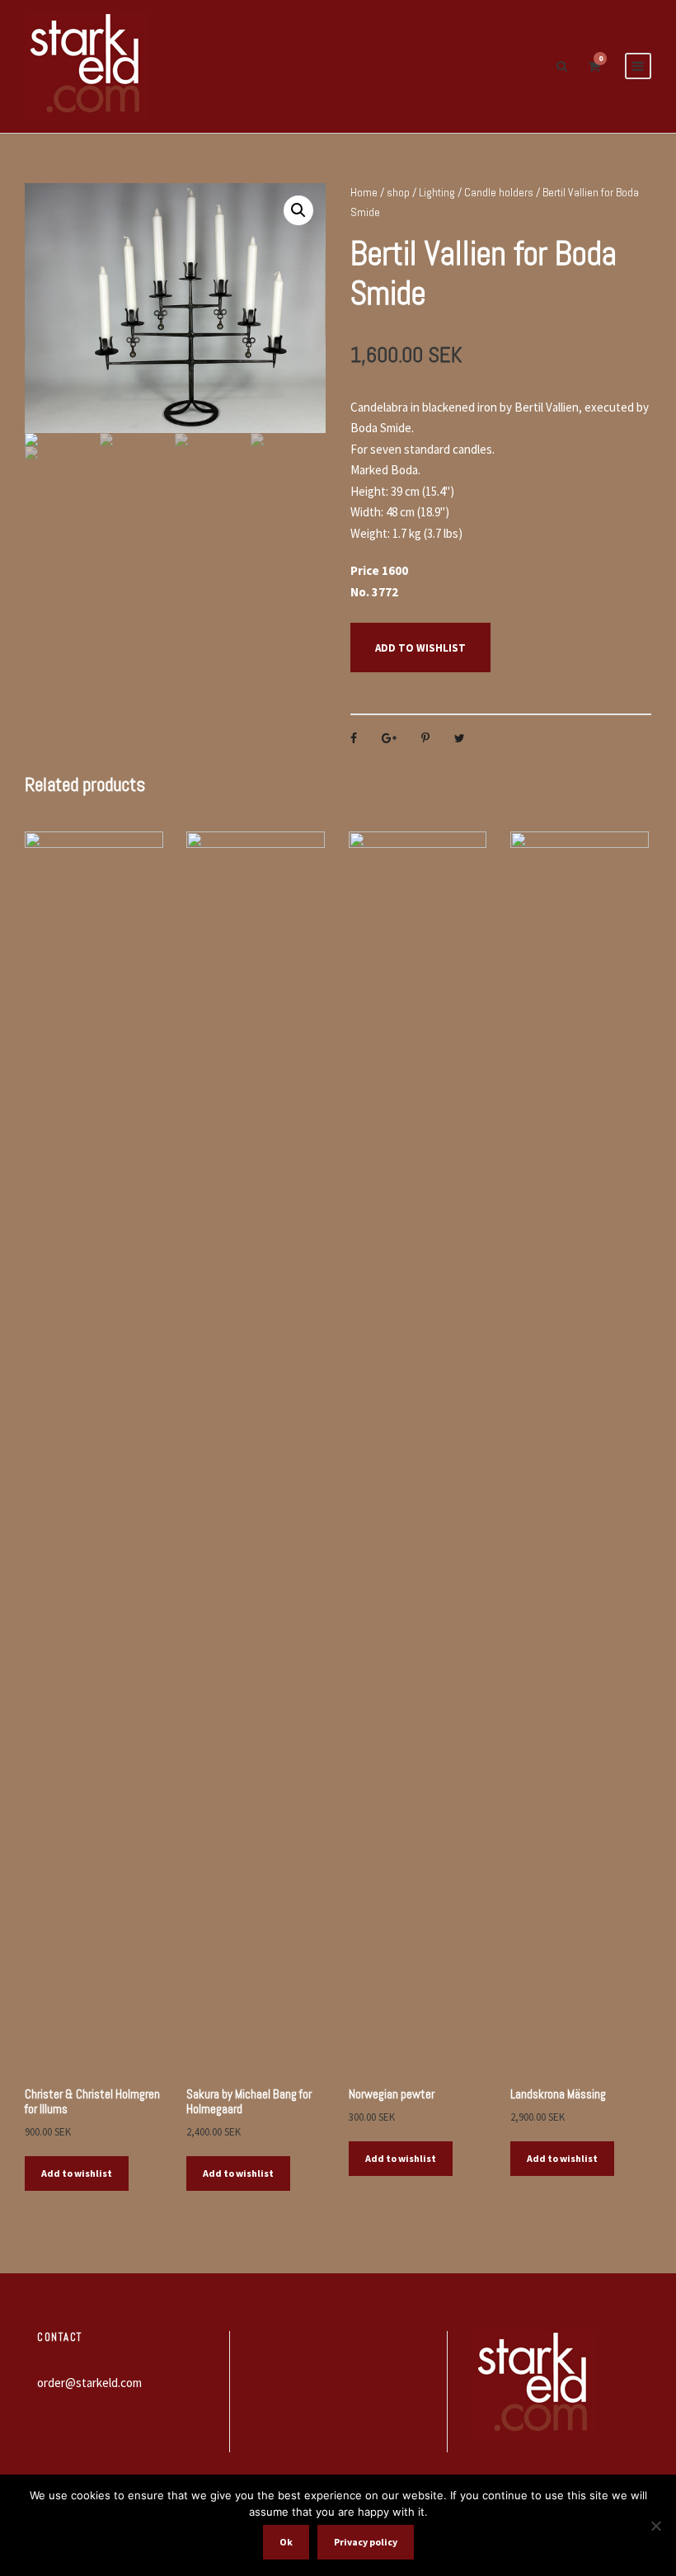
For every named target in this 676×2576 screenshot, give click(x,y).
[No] (655, 2526)
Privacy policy (366, 2542)
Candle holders (499, 192)
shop (398, 192)
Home (364, 192)
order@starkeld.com (89, 2383)
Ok (286, 2542)
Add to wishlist (420, 648)
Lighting (437, 192)
